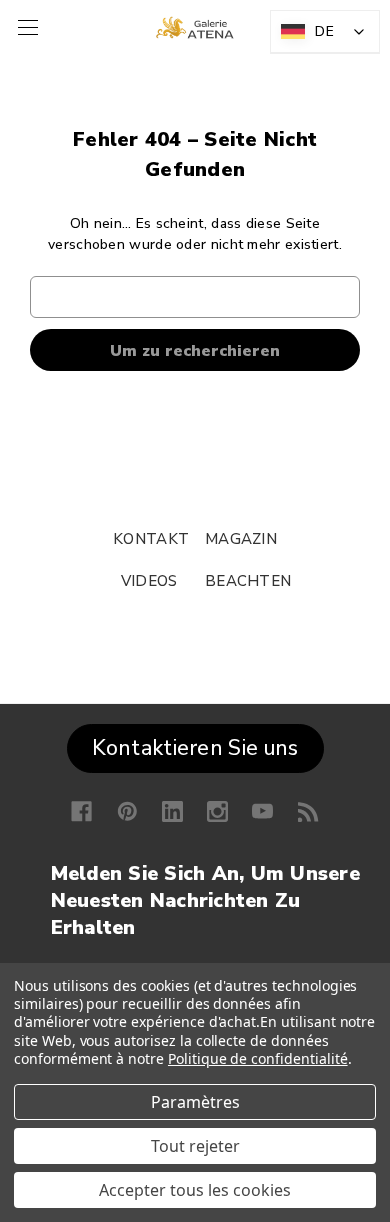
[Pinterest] (127, 811)
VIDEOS (149, 581)
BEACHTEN (248, 581)
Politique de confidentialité (258, 1058)
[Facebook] (81, 811)
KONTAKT (151, 539)
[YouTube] (262, 811)
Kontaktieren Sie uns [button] (195, 748)
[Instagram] (217, 811)
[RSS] (308, 811)
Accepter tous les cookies (195, 1190)
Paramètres (195, 1102)
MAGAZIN (241, 539)
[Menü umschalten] (25, 27)
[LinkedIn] (172, 811)
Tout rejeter (195, 1146)
